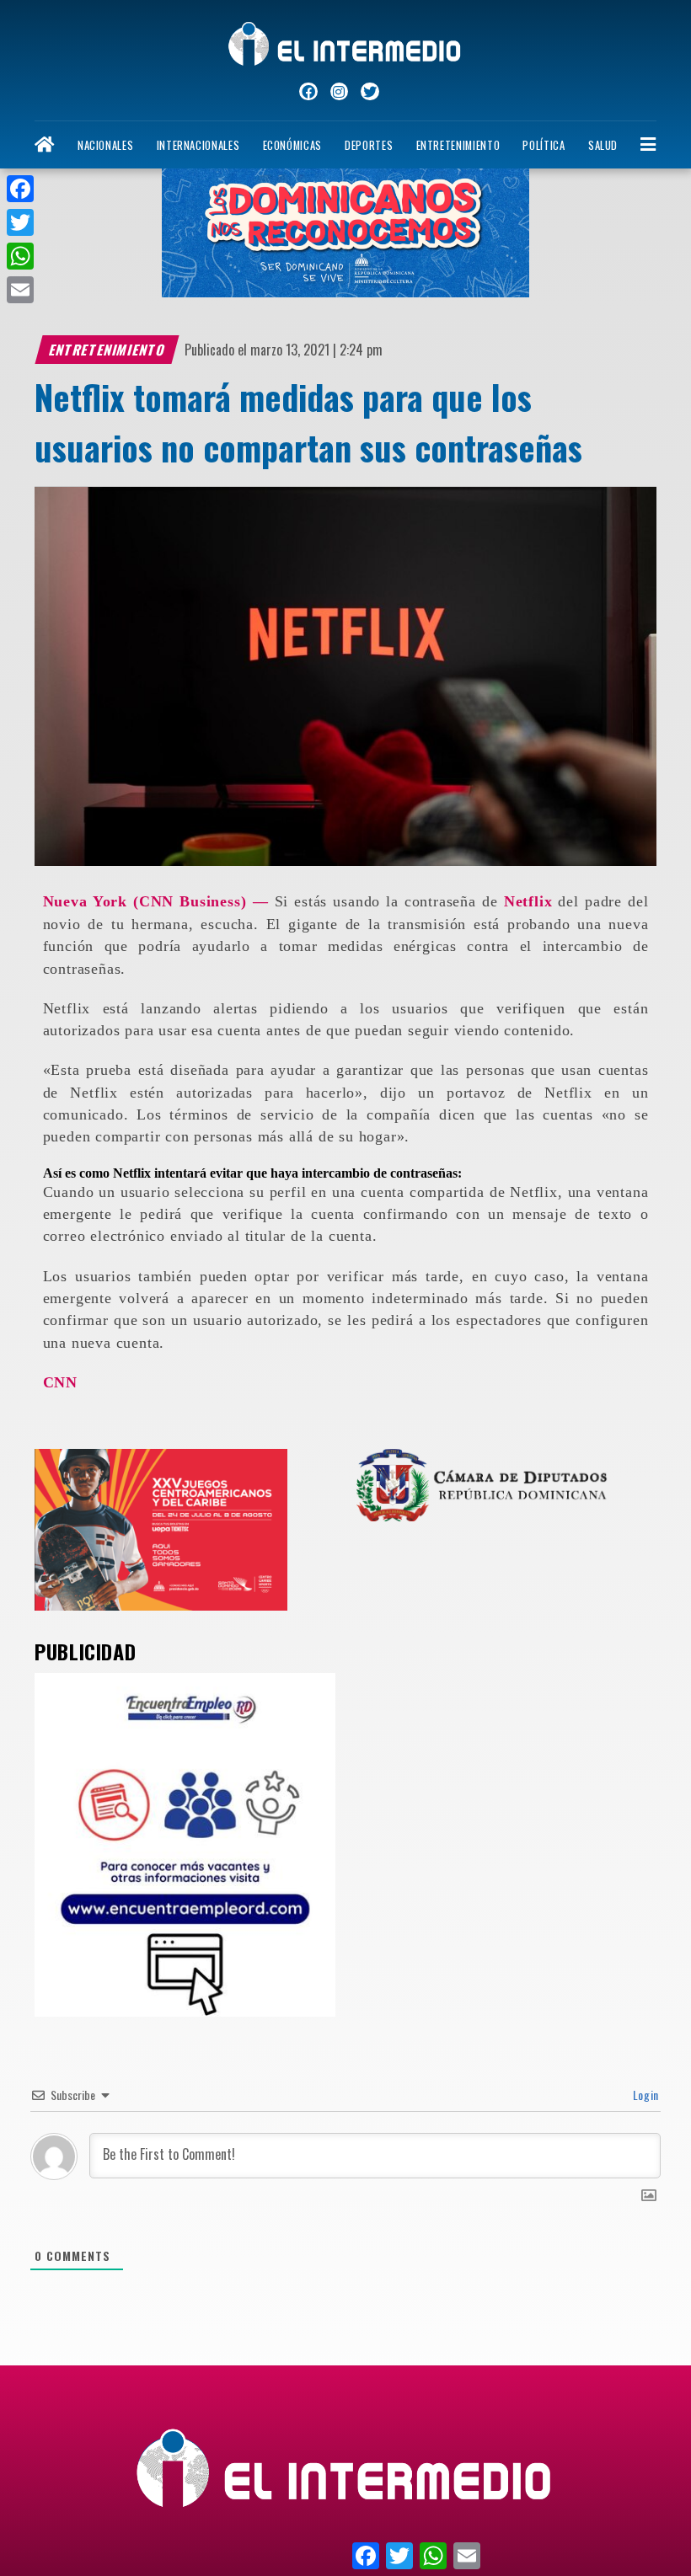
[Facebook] (20, 189)
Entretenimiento (458, 145)
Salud (603, 145)
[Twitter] (20, 222)
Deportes (369, 145)
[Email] (20, 290)
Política (544, 145)
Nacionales (105, 145)
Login (644, 2095)
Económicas (292, 145)
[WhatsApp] (20, 256)
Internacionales (198, 145)
